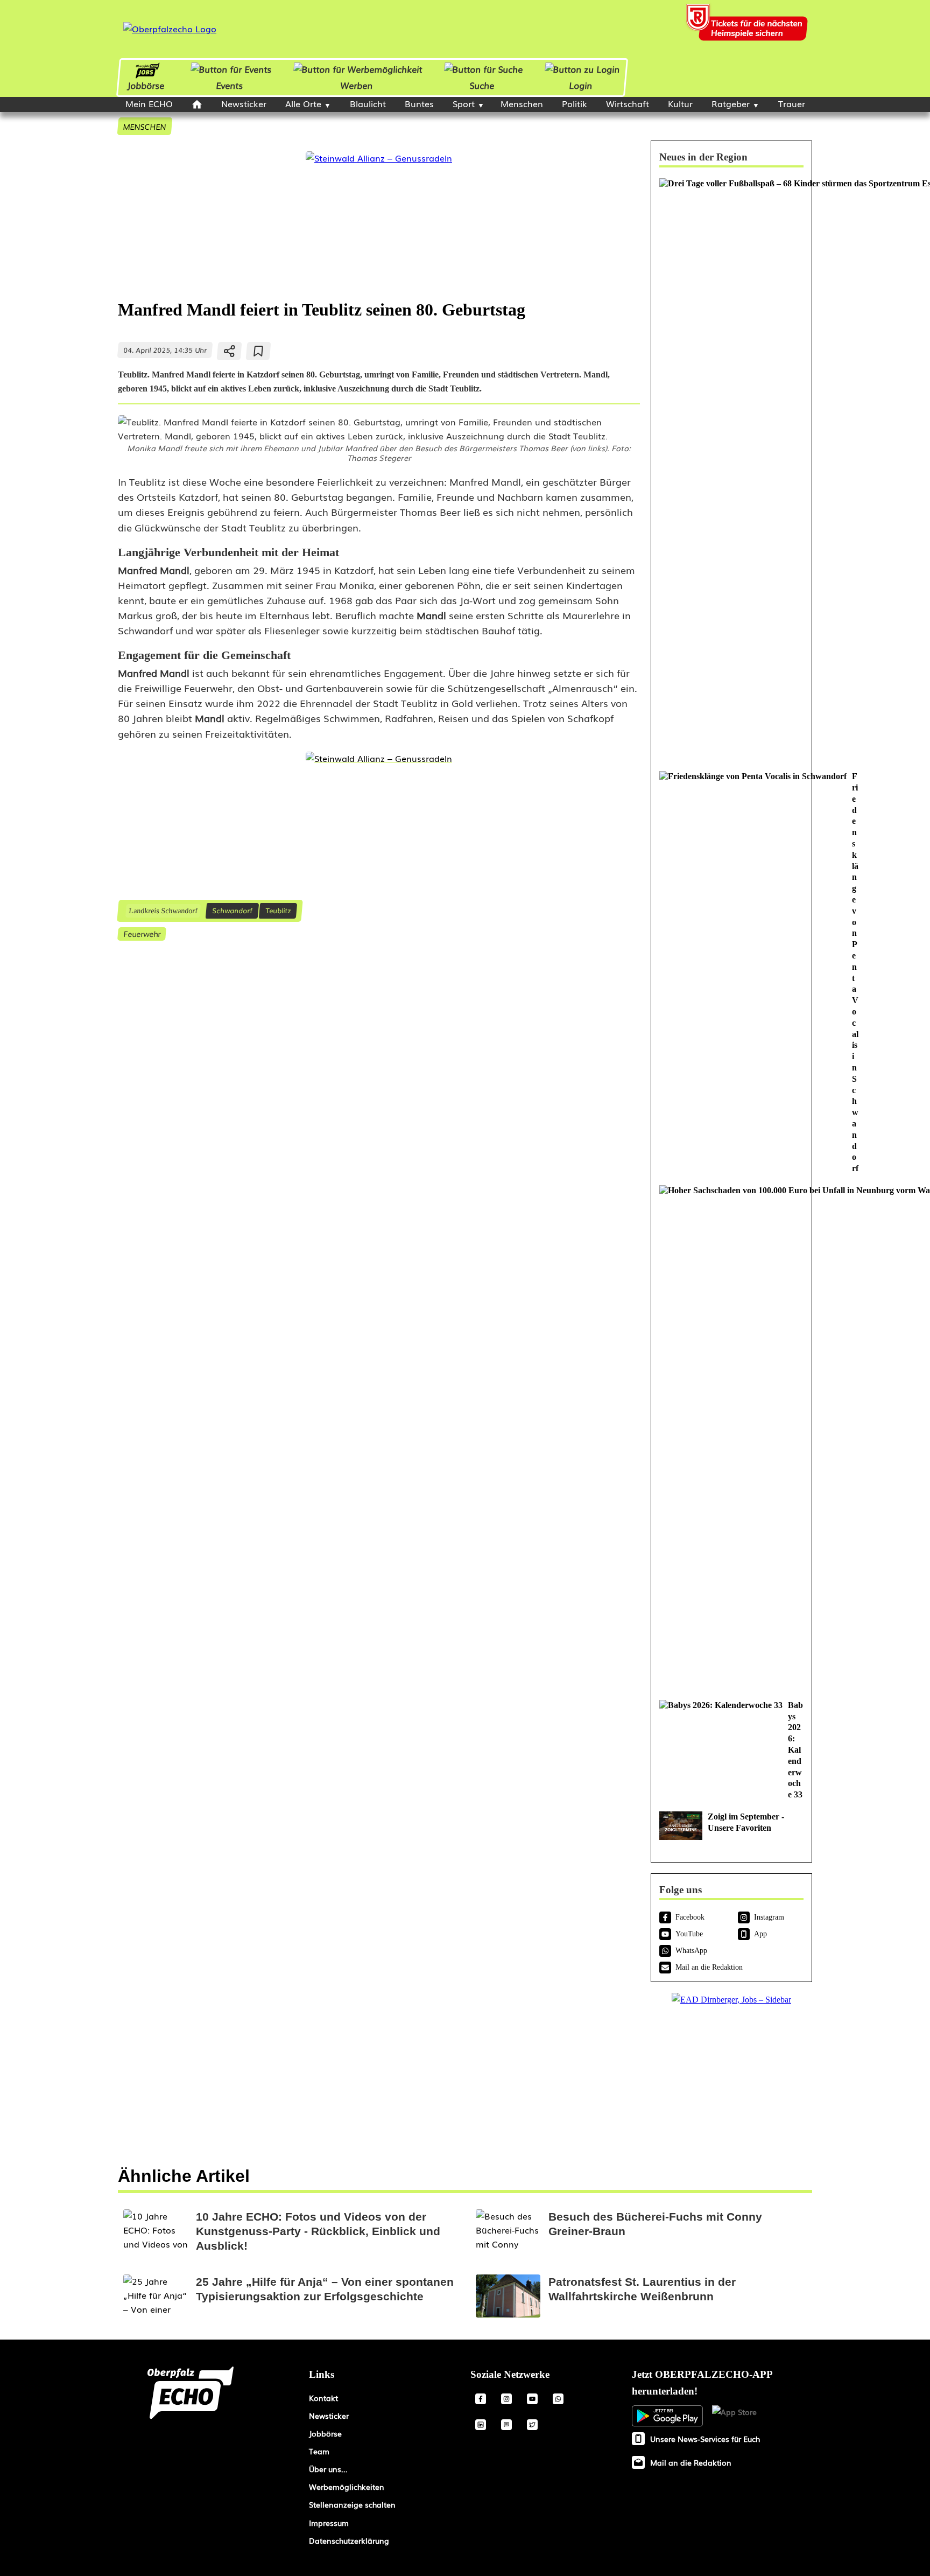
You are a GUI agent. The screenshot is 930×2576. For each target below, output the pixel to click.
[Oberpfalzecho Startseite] (170, 29)
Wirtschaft (628, 103)
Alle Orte (303, 103)
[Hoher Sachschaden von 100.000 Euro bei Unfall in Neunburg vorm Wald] (731, 1437)
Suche (482, 85)
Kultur (680, 103)
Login (581, 85)
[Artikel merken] (259, 351)
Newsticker (244, 103)
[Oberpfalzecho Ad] (748, 29)
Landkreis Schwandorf (163, 911)
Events (230, 85)
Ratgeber (731, 103)
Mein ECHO (149, 103)
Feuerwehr (142, 933)
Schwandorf (232, 910)
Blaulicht (368, 103)
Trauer (792, 103)
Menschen (522, 103)
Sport (464, 103)
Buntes (419, 103)
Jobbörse (146, 85)
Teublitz (278, 910)
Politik (575, 103)
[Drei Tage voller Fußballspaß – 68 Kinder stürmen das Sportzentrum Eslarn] (731, 469)
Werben (356, 85)
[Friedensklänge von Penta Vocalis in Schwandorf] (731, 973)
